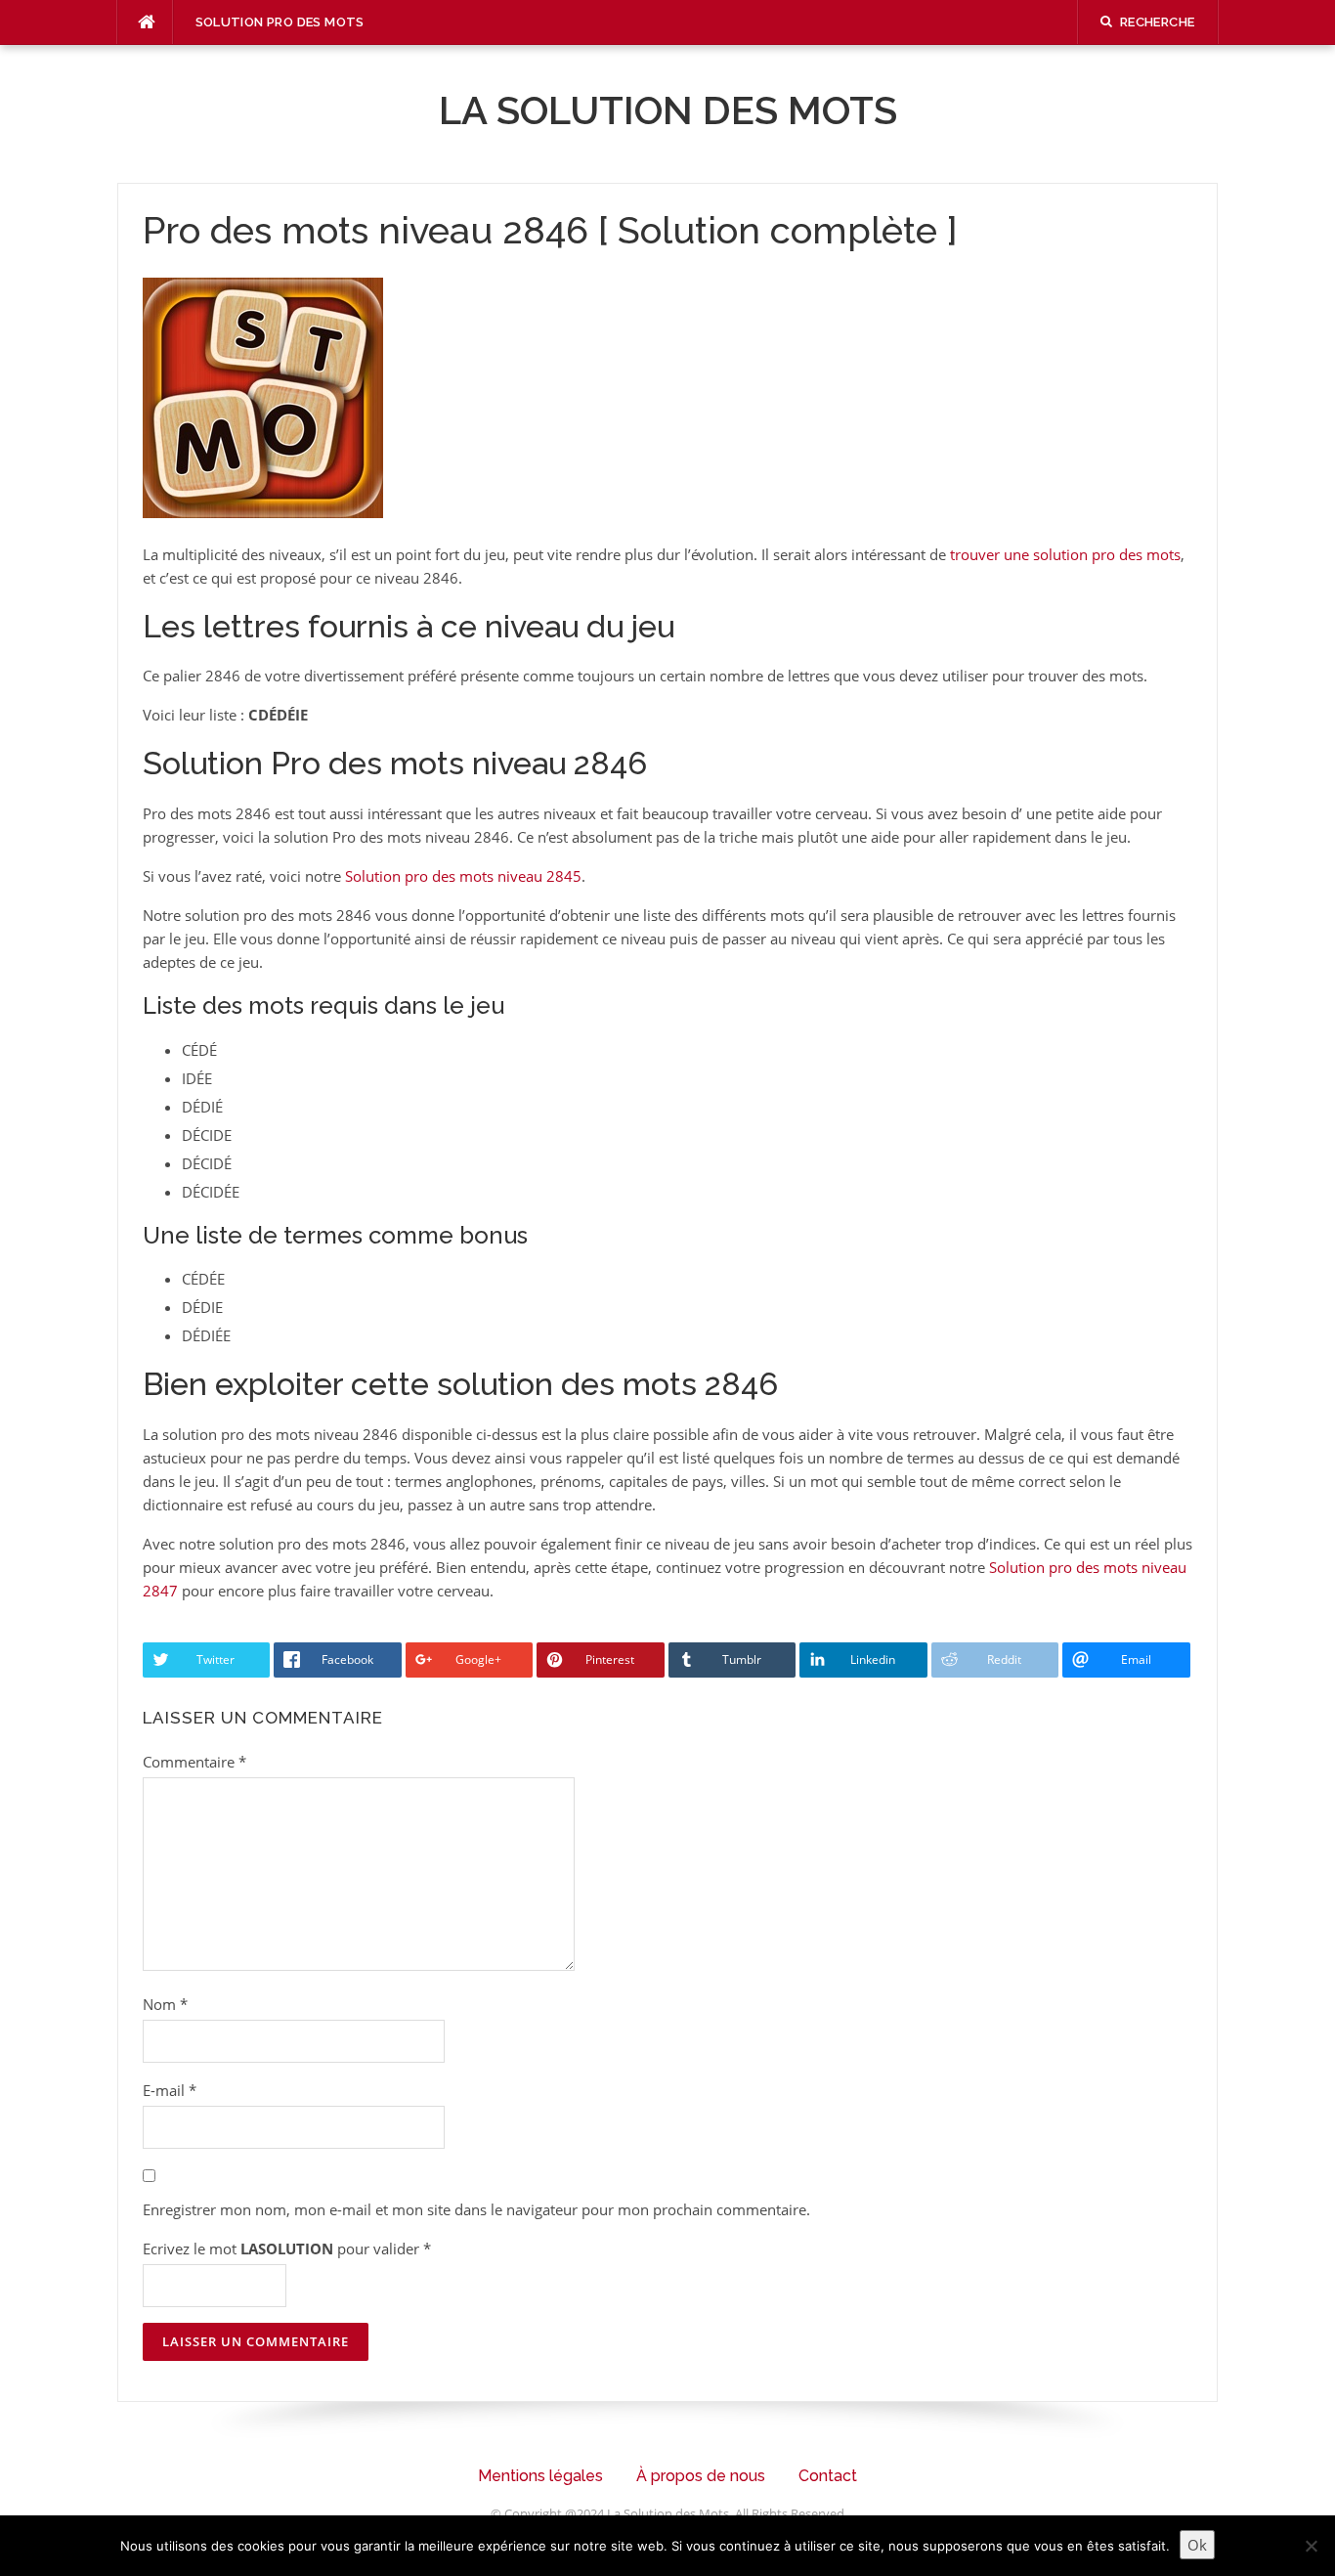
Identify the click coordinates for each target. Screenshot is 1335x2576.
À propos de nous (701, 2476)
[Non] (1311, 2546)
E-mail (170, 2090)
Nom (165, 2004)
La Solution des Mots (668, 110)
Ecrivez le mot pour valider (287, 2249)
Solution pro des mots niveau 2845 (463, 876)
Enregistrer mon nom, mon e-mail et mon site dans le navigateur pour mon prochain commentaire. (476, 2209)
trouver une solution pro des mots (1065, 554)
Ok (1197, 2545)
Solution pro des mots (280, 22)
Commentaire (194, 1762)
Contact (828, 2476)
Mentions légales (540, 2476)
